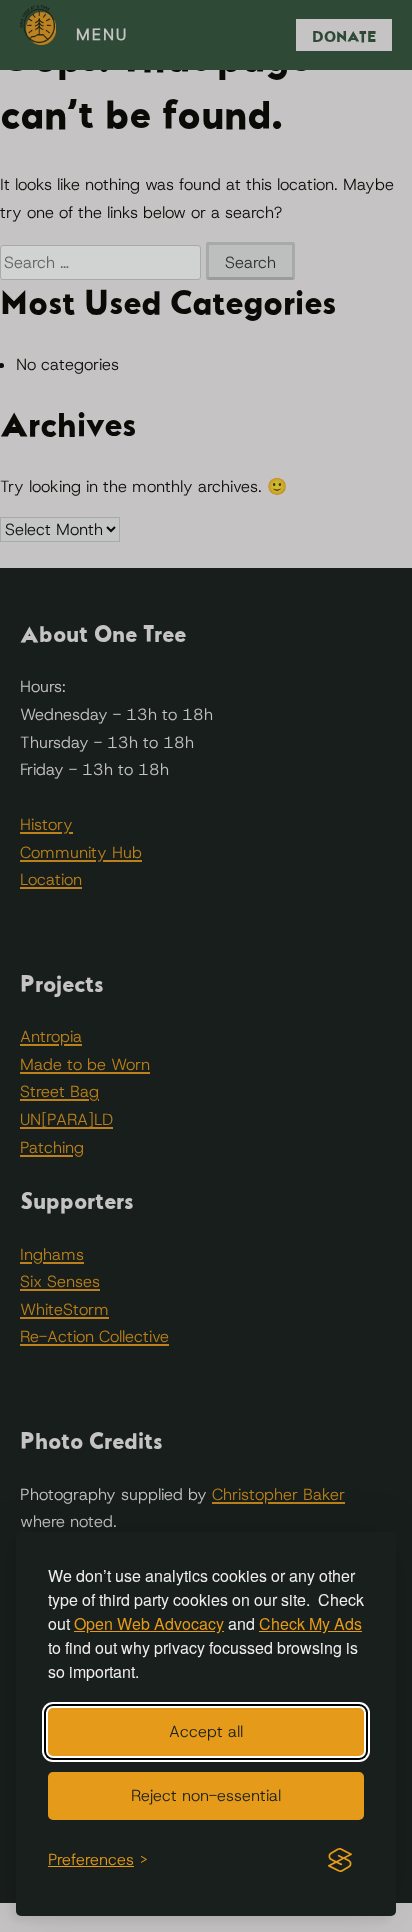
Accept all (206, 1731)
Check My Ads (310, 1623)
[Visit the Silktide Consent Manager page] (340, 1860)
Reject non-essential (206, 1795)
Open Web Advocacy (149, 1623)
